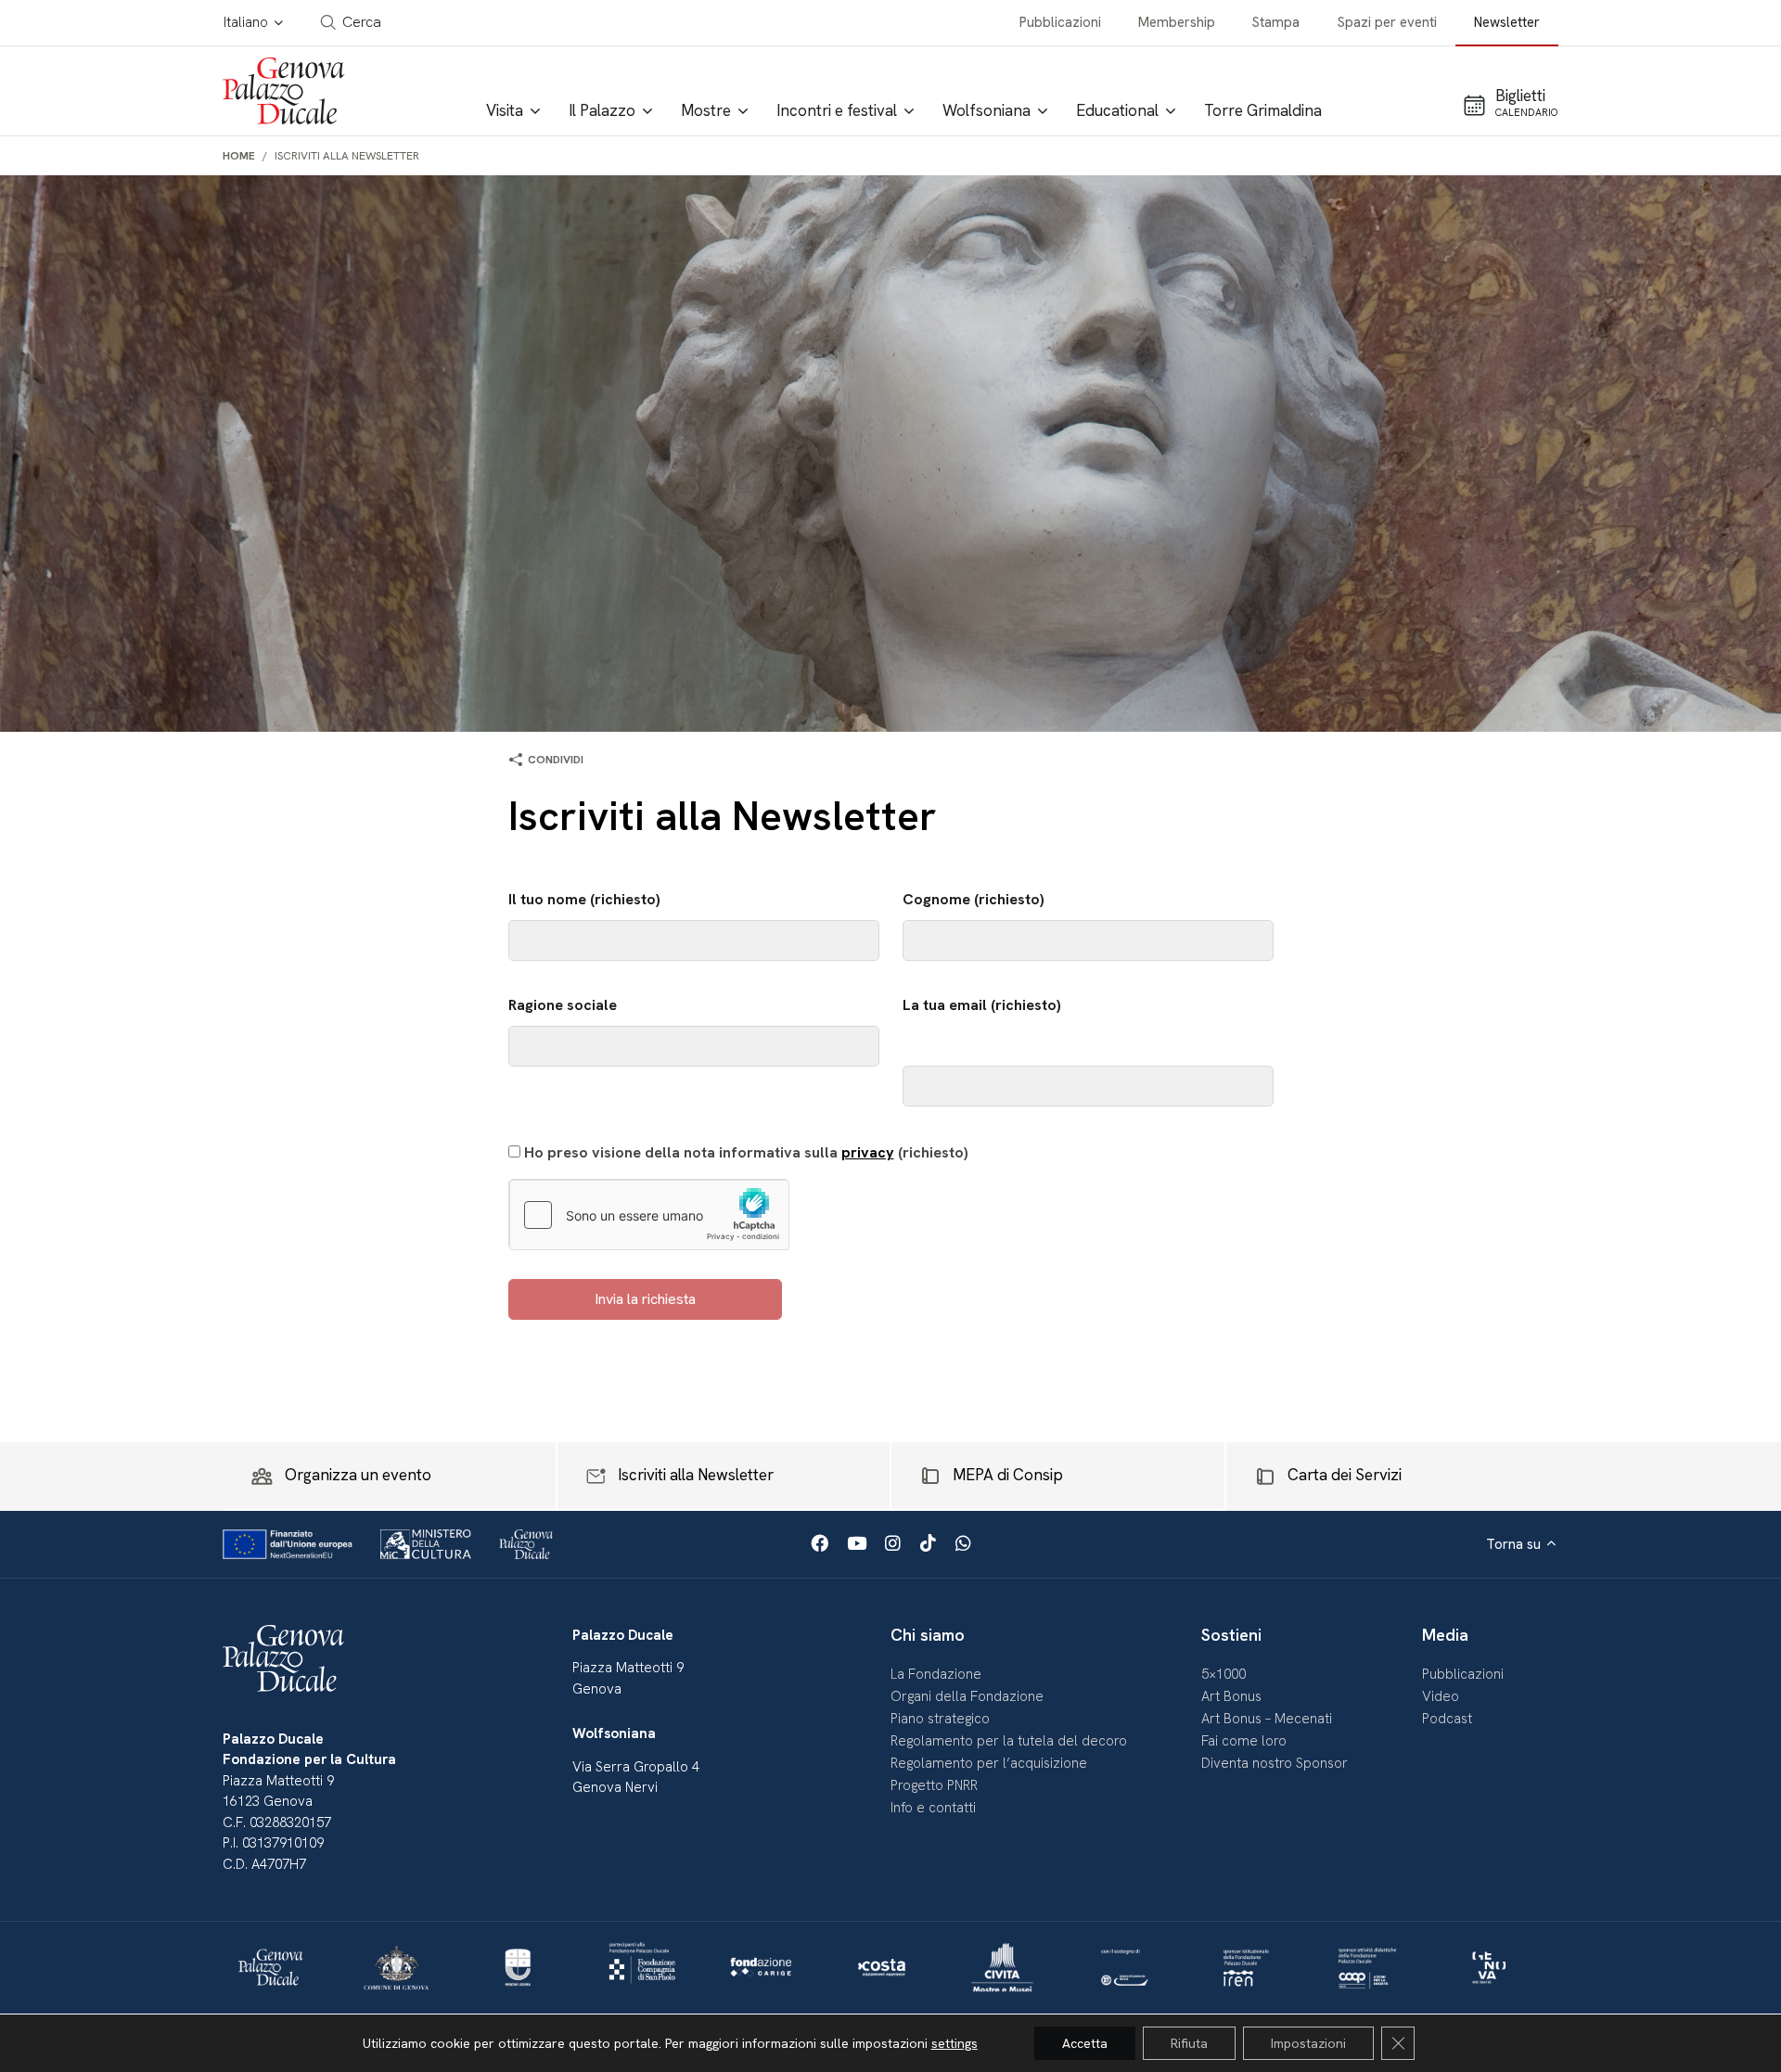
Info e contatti (933, 1808)
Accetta (1085, 2043)
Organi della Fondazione (967, 1696)
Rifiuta (1189, 2043)
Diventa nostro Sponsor (1275, 1763)
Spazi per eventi (1387, 22)
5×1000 (1224, 1674)
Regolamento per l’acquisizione (989, 1763)
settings (955, 2043)
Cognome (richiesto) (974, 899)
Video (1441, 1696)
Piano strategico (940, 1719)
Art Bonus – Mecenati (1267, 1719)
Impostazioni (1308, 2043)
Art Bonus (1231, 1696)
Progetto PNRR (934, 1785)
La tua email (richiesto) (982, 1005)
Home (239, 156)
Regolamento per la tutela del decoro (1009, 1741)
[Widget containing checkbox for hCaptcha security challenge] (649, 1215)
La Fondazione (936, 1674)
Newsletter (1507, 22)
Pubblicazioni (1060, 22)
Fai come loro (1244, 1741)
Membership (1177, 22)
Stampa (1276, 22)
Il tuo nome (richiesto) (584, 899)
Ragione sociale (563, 1005)
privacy (868, 1152)
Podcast (1447, 1719)
